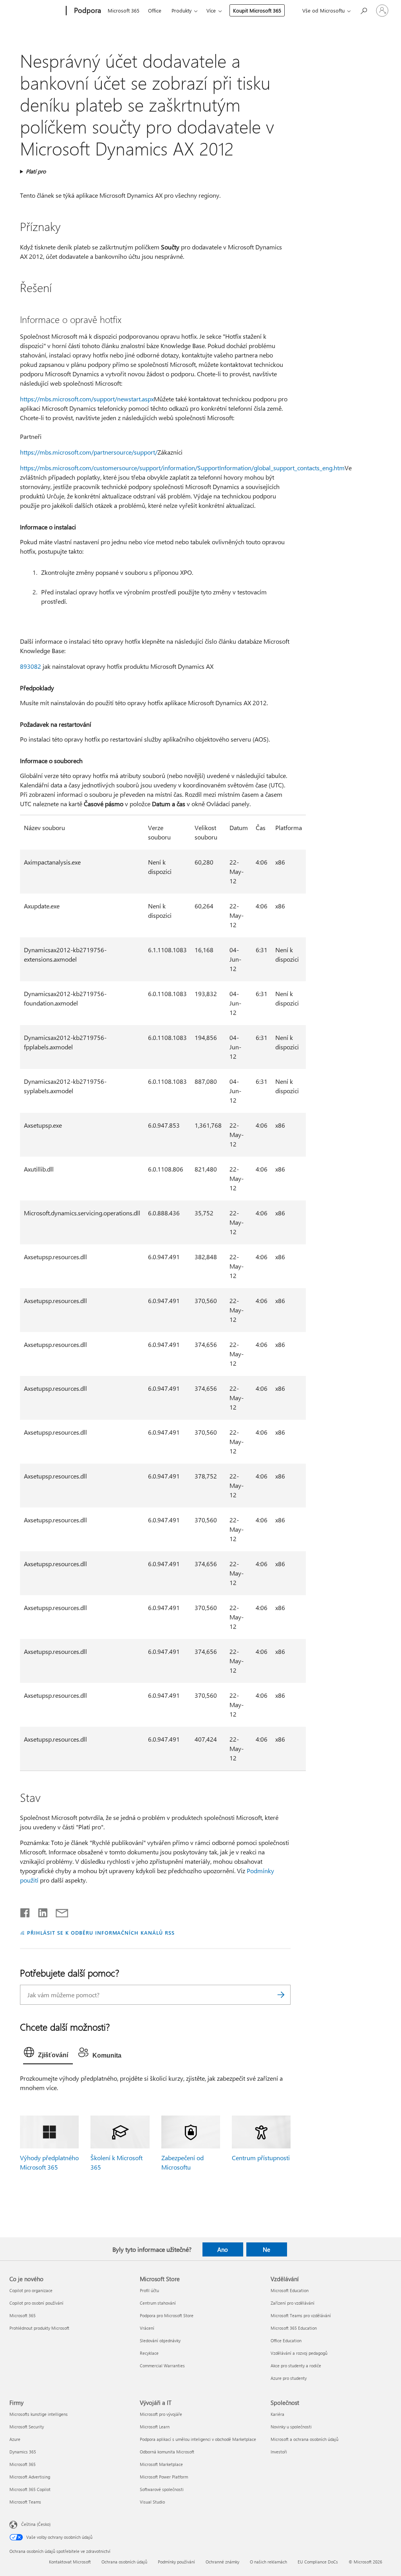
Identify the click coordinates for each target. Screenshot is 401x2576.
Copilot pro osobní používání (36, 2303)
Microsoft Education (290, 2290)
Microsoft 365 (124, 10)
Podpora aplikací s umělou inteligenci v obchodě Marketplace (198, 2439)
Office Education (286, 2340)
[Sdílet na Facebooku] (25, 1911)
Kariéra (277, 2414)
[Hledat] (281, 1995)
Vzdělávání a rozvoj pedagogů (299, 2353)
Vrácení (147, 2328)
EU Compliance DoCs (318, 2562)
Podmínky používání (176, 2562)
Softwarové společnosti (162, 2489)
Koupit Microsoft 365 (257, 10)
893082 (31, 666)
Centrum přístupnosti (261, 2158)
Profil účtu (149, 2290)
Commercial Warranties (162, 2366)
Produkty (182, 10)
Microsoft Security (27, 2427)
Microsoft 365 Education (294, 2328)
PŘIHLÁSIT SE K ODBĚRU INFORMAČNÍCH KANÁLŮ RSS (101, 1932)
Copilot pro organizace (31, 2290)
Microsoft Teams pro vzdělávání (301, 2315)
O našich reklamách (268, 2562)
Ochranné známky (222, 2562)
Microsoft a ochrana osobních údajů (304, 2439)
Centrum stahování (158, 2303)
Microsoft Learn (155, 2427)
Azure (15, 2439)
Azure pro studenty (289, 2378)
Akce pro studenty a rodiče (296, 2366)
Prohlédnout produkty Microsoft (39, 2328)
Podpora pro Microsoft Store (167, 2315)
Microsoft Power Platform (164, 2477)
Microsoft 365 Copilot (30, 2489)
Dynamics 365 (23, 2452)
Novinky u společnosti (291, 2427)
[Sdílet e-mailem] (58, 1911)
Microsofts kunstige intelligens (39, 2414)
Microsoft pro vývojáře (161, 2414)
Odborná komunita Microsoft (167, 2452)
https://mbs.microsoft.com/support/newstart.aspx (87, 399)
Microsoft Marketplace (161, 2464)
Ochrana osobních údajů (124, 2562)
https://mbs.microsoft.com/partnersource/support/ (89, 452)
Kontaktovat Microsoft (70, 2562)
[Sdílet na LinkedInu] (40, 1911)
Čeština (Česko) (36, 2524)
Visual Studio (152, 2502)
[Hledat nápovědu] (363, 10)
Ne (266, 2249)
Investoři (279, 2452)
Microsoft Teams (25, 2502)
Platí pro (36, 171)
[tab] (48, 2054)
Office (155, 10)
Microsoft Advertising (30, 2477)
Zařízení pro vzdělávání (293, 2303)
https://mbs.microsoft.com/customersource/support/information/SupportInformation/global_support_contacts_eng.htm (182, 468)
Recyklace (149, 2353)
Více (211, 10)
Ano (223, 2249)
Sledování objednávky (160, 2340)
